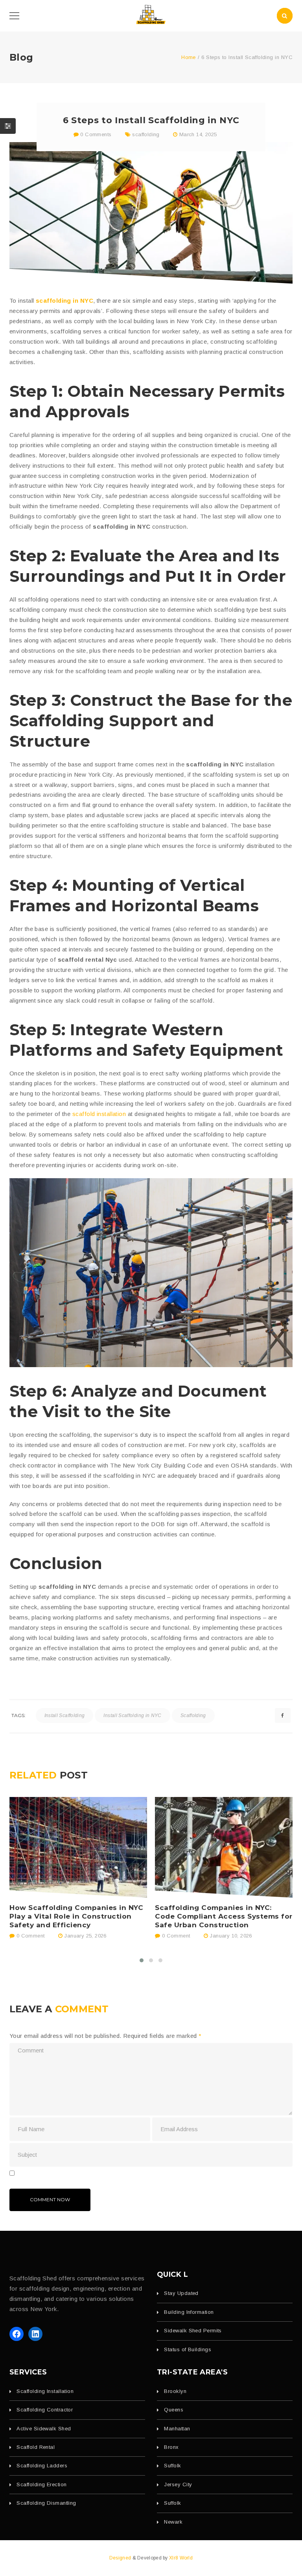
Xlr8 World (181, 2558)
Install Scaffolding (65, 1715)
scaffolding (146, 134)
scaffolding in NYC (64, 301)
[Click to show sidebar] (8, 126)
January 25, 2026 (85, 1936)
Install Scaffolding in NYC (132, 1715)
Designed (121, 2558)
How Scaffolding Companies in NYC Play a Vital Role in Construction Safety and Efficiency (76, 1916)
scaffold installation (99, 1114)
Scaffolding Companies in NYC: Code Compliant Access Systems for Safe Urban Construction (224, 1916)
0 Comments (95, 134)
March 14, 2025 (198, 134)
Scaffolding (193, 1715)
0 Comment (29, 1936)
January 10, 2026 (231, 1936)
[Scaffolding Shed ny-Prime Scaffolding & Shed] (151, 15)
